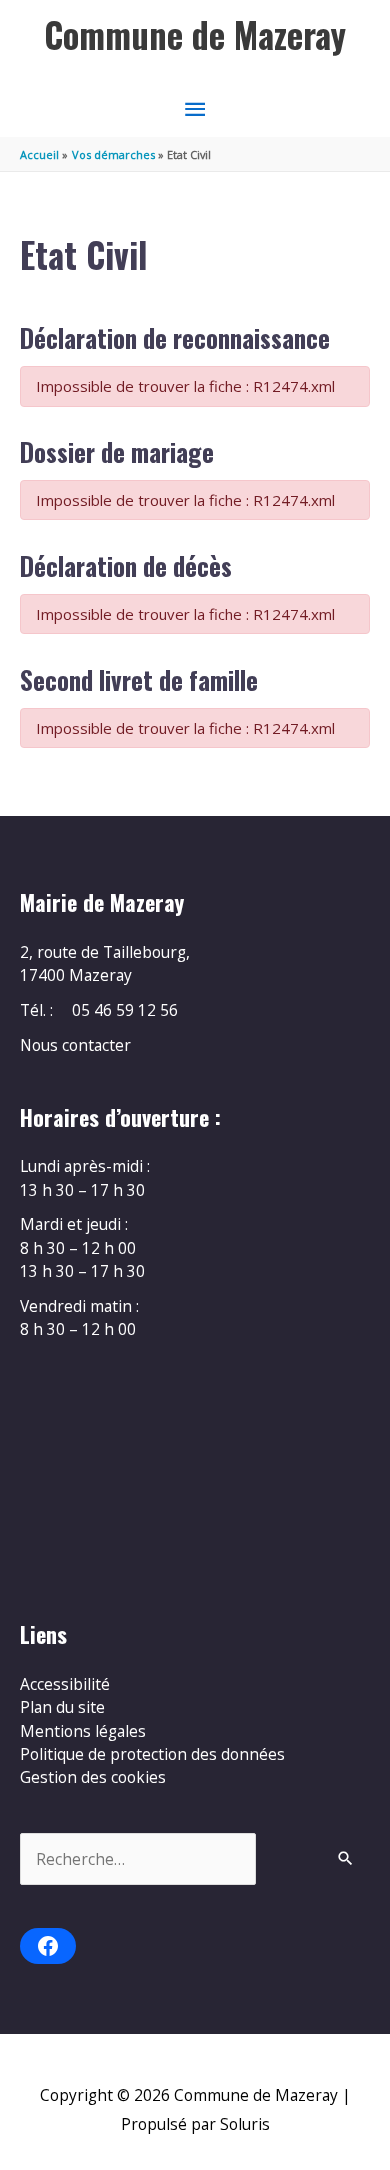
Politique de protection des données (152, 1754)
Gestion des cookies (93, 1777)
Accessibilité (65, 1684)
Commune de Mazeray (195, 34)
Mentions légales (83, 1731)
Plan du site (62, 1707)
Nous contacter (75, 1045)
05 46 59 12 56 (125, 1010)
